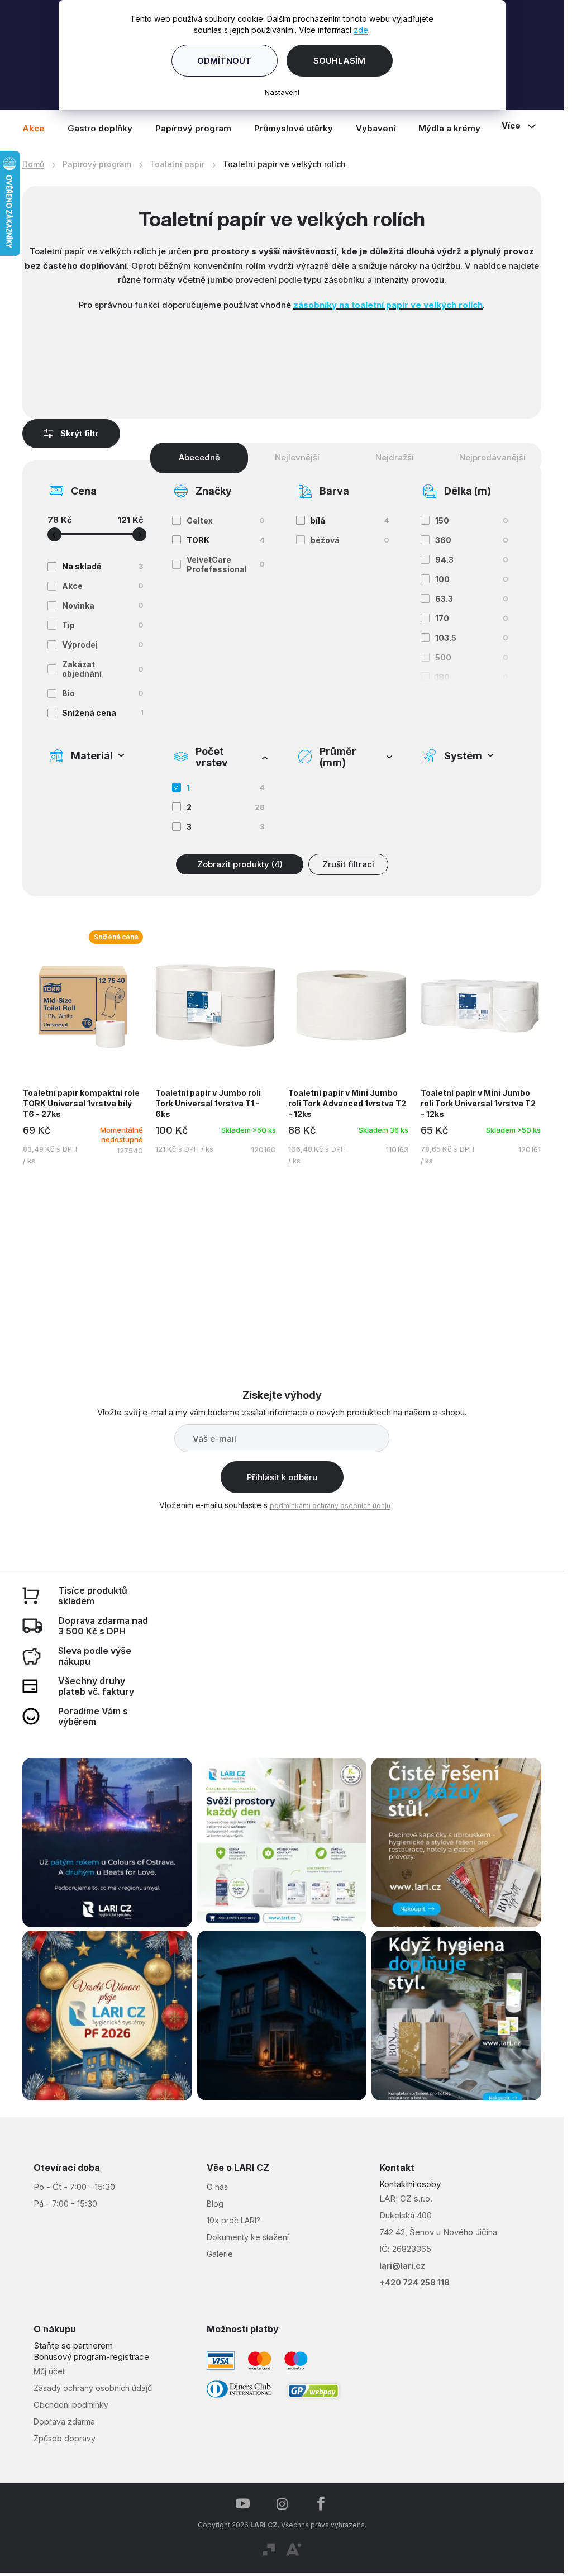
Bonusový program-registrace (91, 2357)
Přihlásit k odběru (282, 1477)
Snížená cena (103, 713)
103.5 (472, 638)
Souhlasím (339, 61)
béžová (350, 540)
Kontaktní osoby (410, 2184)
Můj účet (49, 2371)
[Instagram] (282, 2504)
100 (472, 579)
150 (472, 521)
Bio (103, 693)
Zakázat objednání (103, 669)
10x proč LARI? (233, 2220)
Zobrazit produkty (240, 864)
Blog (215, 2204)
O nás (217, 2187)
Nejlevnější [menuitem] (297, 457)
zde (361, 30)
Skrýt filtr (79, 433)
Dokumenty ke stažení (248, 2237)
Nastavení (282, 92)
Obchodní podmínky (71, 2405)
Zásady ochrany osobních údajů (93, 2388)
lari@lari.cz (402, 2266)
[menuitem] (39, 128)
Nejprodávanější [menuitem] (492, 457)
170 (472, 618)
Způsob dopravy (65, 2438)
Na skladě (103, 566)
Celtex (226, 521)
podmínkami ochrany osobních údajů (330, 1506)
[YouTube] (243, 2504)
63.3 (472, 599)
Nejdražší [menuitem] (395, 457)
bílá (350, 521)
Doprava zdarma (64, 2421)
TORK (226, 540)
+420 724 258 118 (414, 2282)
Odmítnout (224, 61)
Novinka (103, 605)
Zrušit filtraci (348, 864)
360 (472, 540)
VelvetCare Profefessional (226, 564)
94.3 (472, 560)
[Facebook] (321, 2504)
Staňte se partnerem (73, 2346)
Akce (103, 586)
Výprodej (103, 645)
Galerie (220, 2254)
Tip (103, 625)
